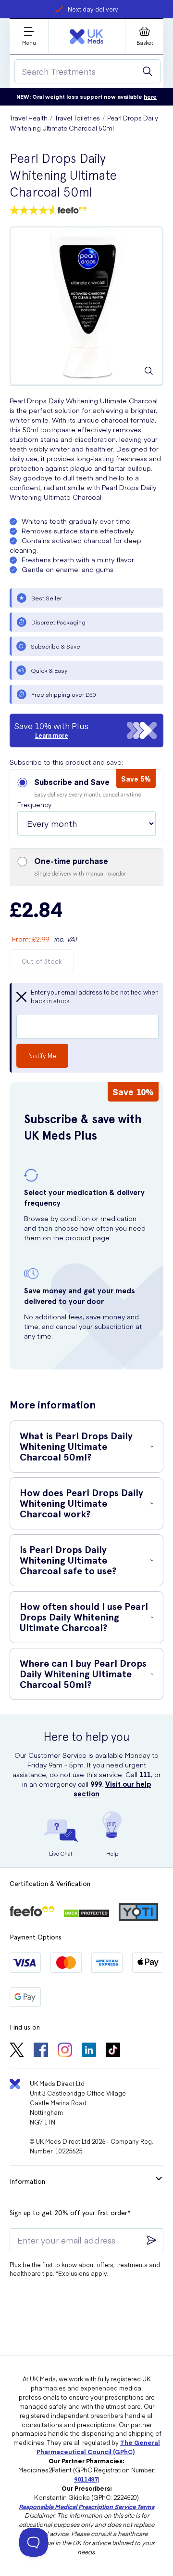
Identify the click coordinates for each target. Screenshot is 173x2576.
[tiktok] (113, 2051)
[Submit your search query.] (148, 71)
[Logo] (86, 37)
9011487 (86, 2479)
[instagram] (65, 2051)
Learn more (52, 735)
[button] (86, 806)
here (150, 97)
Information (27, 2181)
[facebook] (41, 2051)
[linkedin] (89, 2051)
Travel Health (29, 118)
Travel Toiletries (77, 118)
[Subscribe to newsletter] (151, 2240)
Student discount (93, 9)
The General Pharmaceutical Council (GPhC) (98, 2447)
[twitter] (17, 2051)
